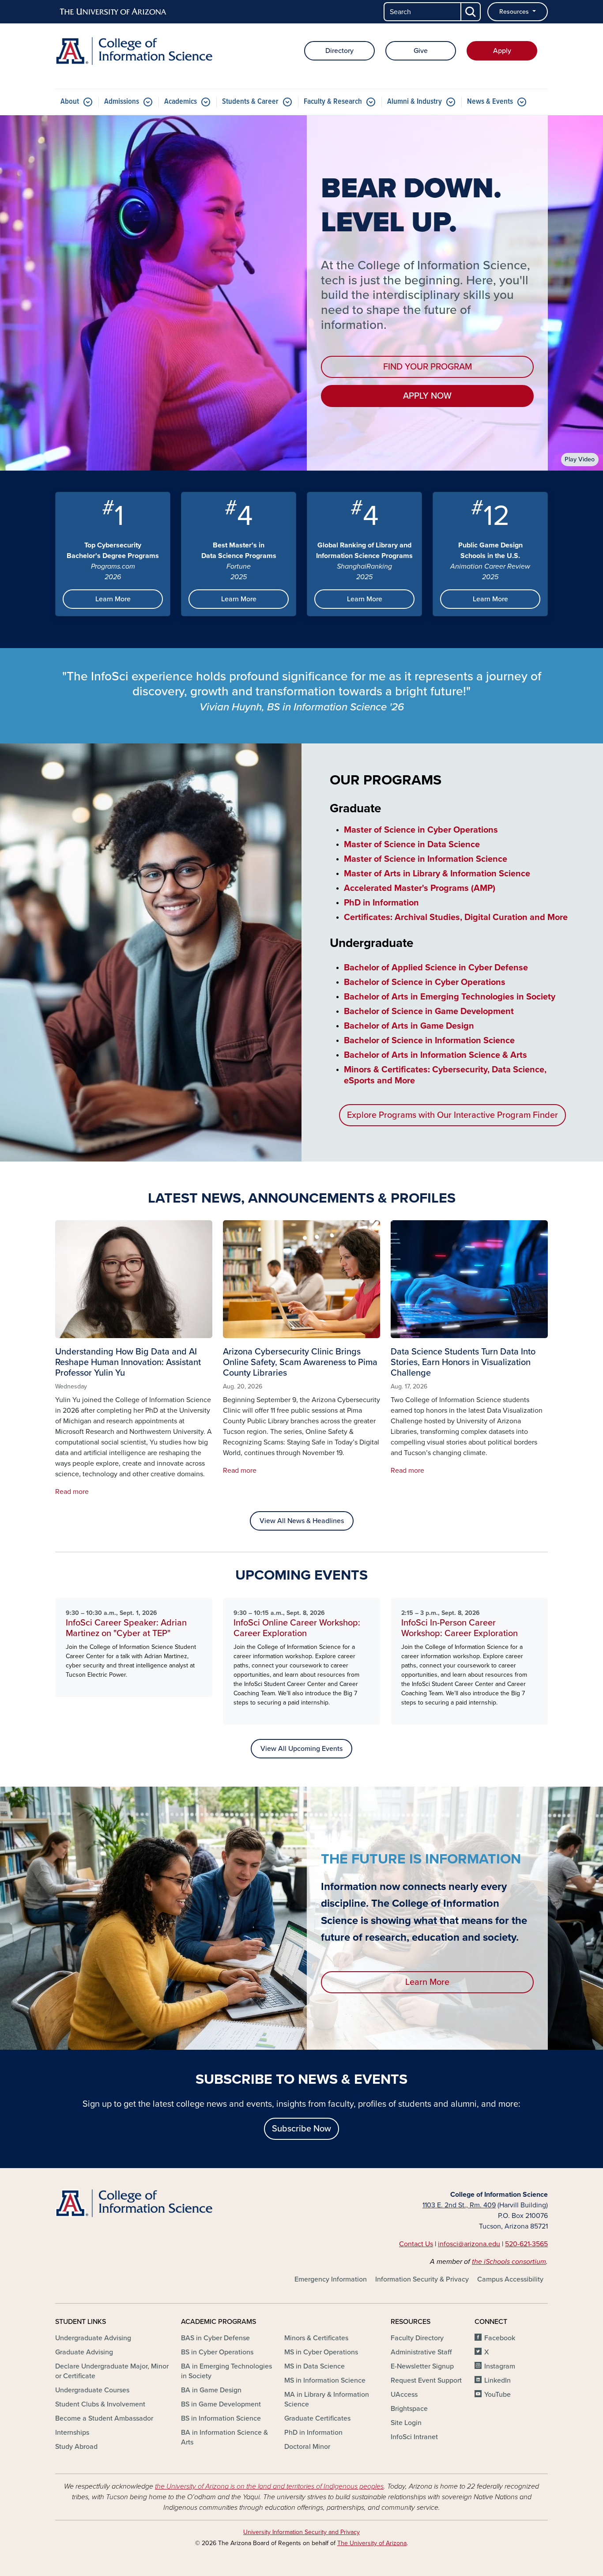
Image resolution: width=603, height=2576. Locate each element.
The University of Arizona (372, 2543)
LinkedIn (497, 2380)
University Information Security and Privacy (301, 2532)
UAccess (404, 2395)
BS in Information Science (221, 2418)
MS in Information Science (325, 2380)
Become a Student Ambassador (104, 2418)
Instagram (500, 2366)
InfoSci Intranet (414, 2437)
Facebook (500, 2338)
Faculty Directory (417, 2338)
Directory (339, 51)
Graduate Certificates (317, 2418)
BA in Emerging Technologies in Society (226, 2371)
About (70, 102)
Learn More (113, 599)
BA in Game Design (211, 2390)
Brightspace (409, 2409)
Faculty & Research (333, 102)
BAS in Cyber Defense (215, 2338)
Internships (72, 2433)
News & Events (490, 102)
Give (421, 51)
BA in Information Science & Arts (224, 2437)
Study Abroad (76, 2447)
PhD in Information (313, 2433)
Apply (502, 51)
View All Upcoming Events (301, 1749)
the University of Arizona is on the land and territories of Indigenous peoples (269, 2486)
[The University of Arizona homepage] (113, 12)
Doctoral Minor (307, 2447)
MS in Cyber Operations (321, 2352)
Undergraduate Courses (92, 2390)
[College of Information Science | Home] (134, 51)
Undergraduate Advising (93, 2338)
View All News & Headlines (302, 1521)
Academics (181, 102)
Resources (515, 12)
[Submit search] (471, 12)
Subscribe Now (301, 2129)
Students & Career (250, 102)
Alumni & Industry (415, 102)
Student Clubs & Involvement (100, 2404)
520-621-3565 (526, 2244)
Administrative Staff (421, 2352)
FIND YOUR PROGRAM (428, 367)
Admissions (122, 102)
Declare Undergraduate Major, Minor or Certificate (112, 2371)
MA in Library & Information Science (327, 2399)
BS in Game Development (221, 2404)
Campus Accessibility (510, 2279)
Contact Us (416, 2244)
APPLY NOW (427, 396)
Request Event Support (426, 2380)
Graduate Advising (84, 2352)
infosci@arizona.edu (469, 2244)
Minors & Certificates (316, 2338)
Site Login (406, 2423)
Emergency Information (331, 2279)
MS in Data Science (315, 2366)
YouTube (497, 2395)
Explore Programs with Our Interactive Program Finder (452, 1115)
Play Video (580, 459)
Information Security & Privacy (422, 2279)
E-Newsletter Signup (422, 2366)
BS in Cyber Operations (217, 2352)
